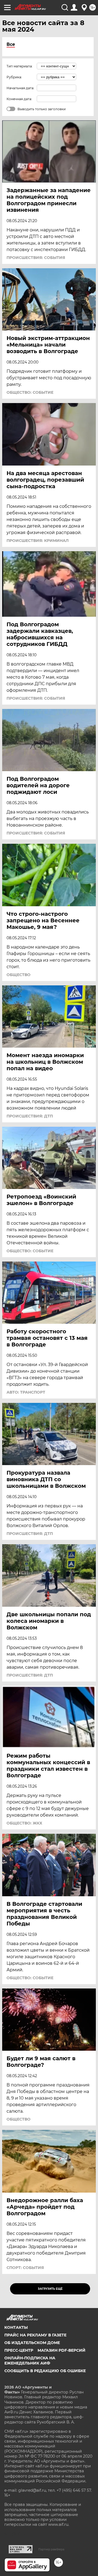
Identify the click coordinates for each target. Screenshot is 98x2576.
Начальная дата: (20, 88)
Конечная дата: (19, 99)
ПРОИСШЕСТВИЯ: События (36, 258)
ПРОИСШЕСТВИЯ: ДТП (30, 1116)
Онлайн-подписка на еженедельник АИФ (30, 2360)
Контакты (16, 2327)
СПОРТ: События (25, 2268)
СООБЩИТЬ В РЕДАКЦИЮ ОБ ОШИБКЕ (45, 2371)
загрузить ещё (50, 2289)
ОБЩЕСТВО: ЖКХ (24, 1823)
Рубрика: (14, 77)
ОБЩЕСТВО (19, 975)
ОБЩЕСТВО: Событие (30, 392)
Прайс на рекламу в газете (35, 2335)
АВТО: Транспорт (26, 1392)
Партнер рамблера (51, 2549)
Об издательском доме (32, 2343)
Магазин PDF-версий (62, 2350)
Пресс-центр (19, 2350)
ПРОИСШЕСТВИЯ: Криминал (38, 541)
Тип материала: (20, 66)
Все (11, 44)
